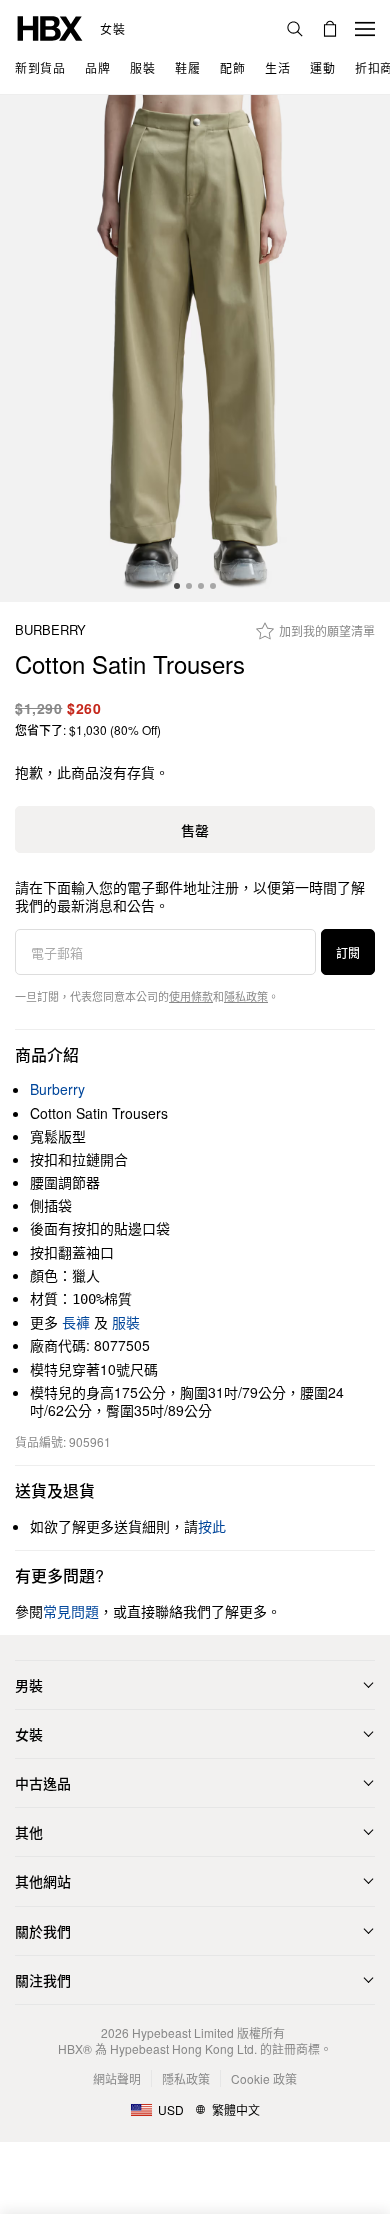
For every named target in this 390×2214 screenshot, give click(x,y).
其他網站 (43, 1881)
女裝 (112, 29)
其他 (29, 1832)
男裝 (29, 1685)
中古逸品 (43, 1783)
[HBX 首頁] (50, 26)
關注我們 (43, 1980)
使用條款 (191, 996)
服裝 (126, 1322)
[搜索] (295, 29)
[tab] (177, 586)
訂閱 (348, 952)
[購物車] (330, 29)
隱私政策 (246, 996)
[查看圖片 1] (195, 348)
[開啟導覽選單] (365, 29)
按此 (212, 1526)
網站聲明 (117, 2078)
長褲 (76, 1322)
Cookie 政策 (264, 2078)
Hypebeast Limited (183, 2032)
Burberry (50, 630)
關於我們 (43, 1931)
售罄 (195, 830)
